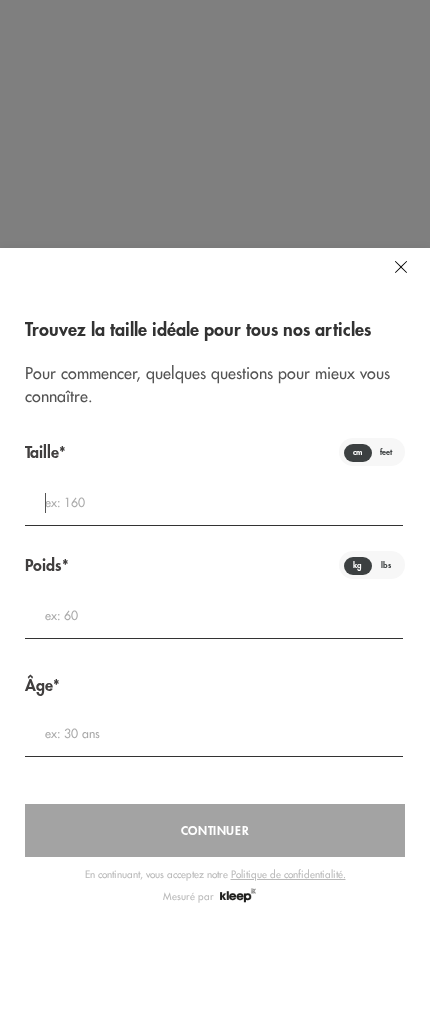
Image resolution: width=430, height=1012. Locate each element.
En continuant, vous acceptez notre (215, 874)
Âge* (42, 685)
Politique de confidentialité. (288, 874)
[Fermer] (401, 267)
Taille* (45, 452)
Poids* (47, 565)
